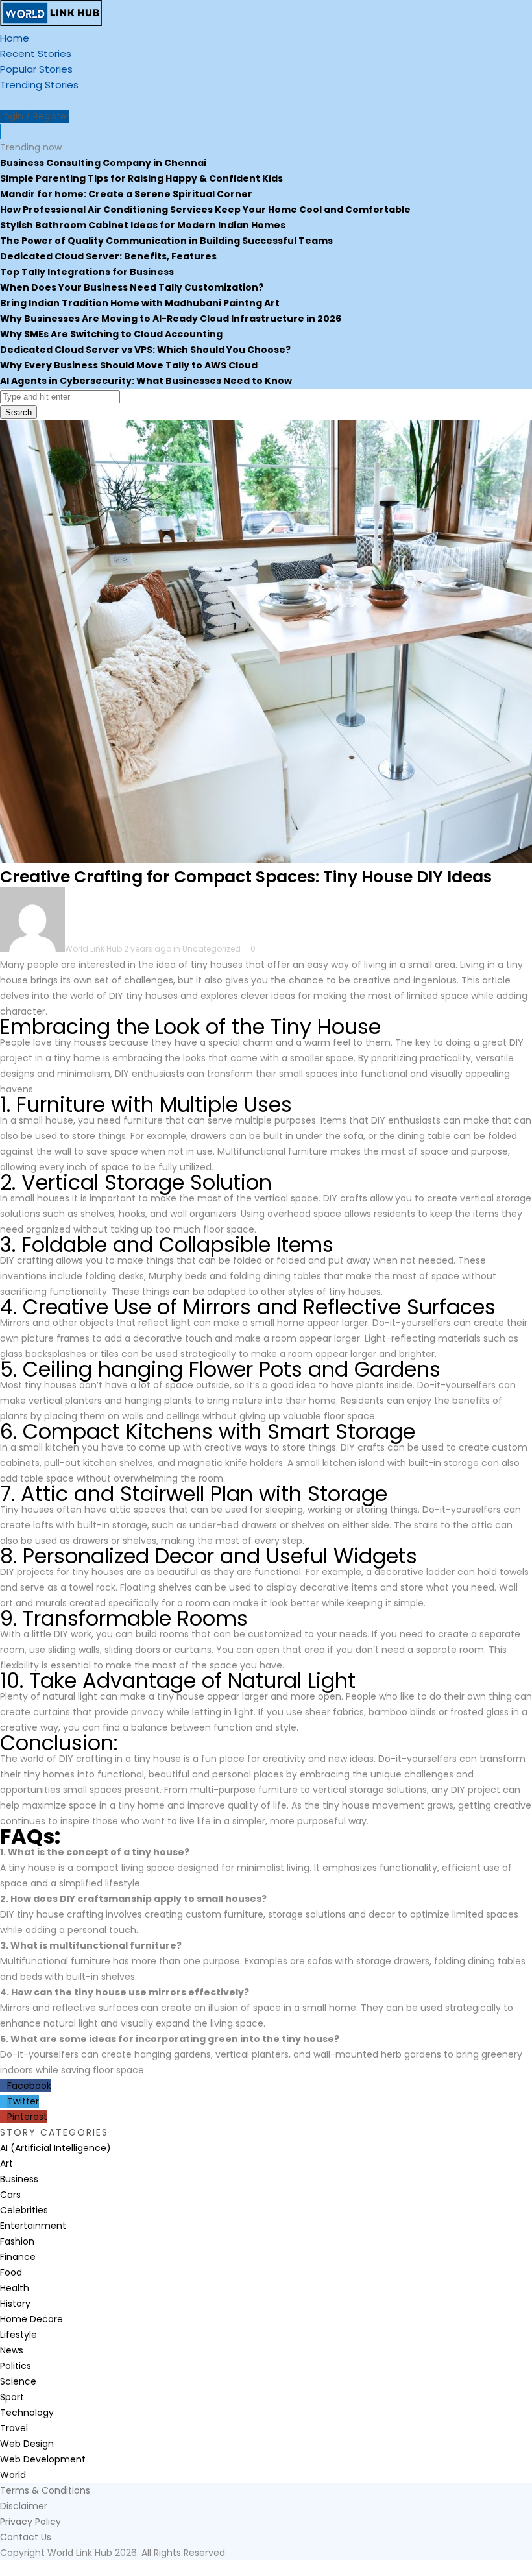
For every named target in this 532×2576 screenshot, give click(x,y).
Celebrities (24, 2210)
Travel (14, 2428)
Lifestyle (18, 2335)
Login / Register (35, 116)
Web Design (27, 2444)
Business (19, 2179)
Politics (16, 2366)
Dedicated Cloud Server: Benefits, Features (108, 256)
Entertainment (33, 2226)
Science (18, 2381)
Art (6, 2163)
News (12, 2350)
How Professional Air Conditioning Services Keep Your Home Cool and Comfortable (205, 210)
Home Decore (31, 2319)
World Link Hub (93, 949)
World (13, 2475)
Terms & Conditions (45, 2490)
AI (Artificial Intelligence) (55, 2148)
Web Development (43, 2459)
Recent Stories (36, 54)
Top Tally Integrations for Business (87, 272)
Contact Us (26, 2537)
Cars (10, 2195)
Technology (27, 2413)
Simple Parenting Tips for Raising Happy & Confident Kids (141, 178)
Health (15, 2288)
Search (18, 412)
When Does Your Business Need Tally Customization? (132, 287)
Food (11, 2272)
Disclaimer (24, 2506)
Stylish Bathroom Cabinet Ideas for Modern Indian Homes (143, 225)
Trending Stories (39, 85)
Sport (12, 2397)
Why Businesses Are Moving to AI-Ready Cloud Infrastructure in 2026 (171, 319)
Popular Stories (36, 69)
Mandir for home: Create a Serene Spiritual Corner (126, 194)
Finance (18, 2257)
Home (15, 38)
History (15, 2304)
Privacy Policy (30, 2522)
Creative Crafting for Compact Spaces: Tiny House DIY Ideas (246, 877)
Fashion (17, 2241)
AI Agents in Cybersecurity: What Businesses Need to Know (146, 381)
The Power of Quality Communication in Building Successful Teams (166, 241)
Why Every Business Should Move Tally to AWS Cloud (129, 365)
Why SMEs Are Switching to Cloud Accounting (111, 334)
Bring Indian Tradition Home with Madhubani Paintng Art (140, 303)
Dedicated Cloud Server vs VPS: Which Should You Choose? (145, 350)
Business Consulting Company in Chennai (103, 163)
